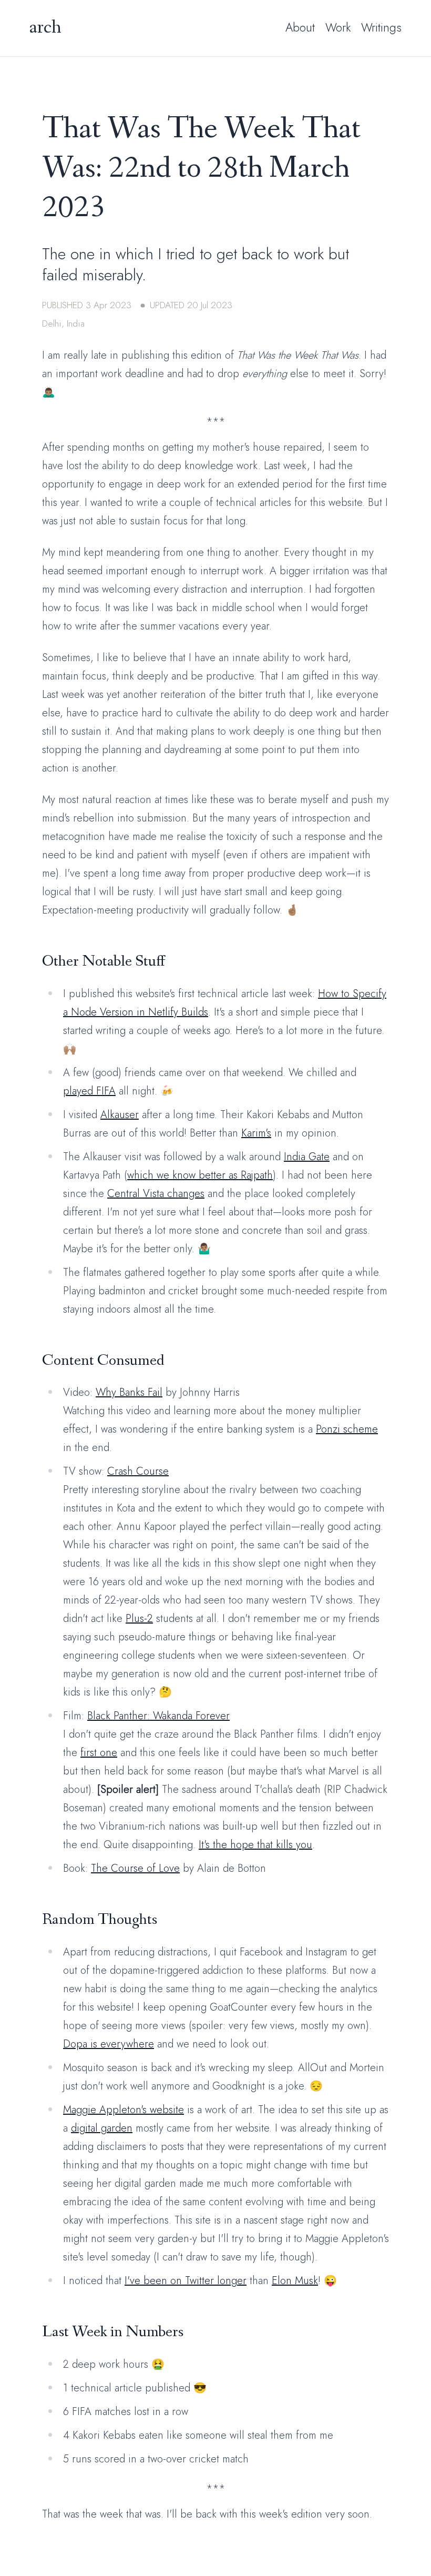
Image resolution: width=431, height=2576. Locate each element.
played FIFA (89, 1091)
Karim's (256, 1133)
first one (99, 1753)
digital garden (102, 2128)
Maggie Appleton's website (124, 2110)
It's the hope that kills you (255, 1845)
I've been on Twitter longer (186, 2281)
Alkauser (120, 1115)
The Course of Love (135, 1868)
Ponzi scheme (347, 1429)
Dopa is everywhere (109, 2044)
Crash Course (138, 1471)
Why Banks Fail (129, 1392)
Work (338, 27)
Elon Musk (295, 2281)
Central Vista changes (156, 1194)
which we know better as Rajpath (200, 1175)
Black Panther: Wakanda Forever (158, 1716)
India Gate (307, 1157)
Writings (381, 27)
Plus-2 (139, 1619)
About (300, 27)
